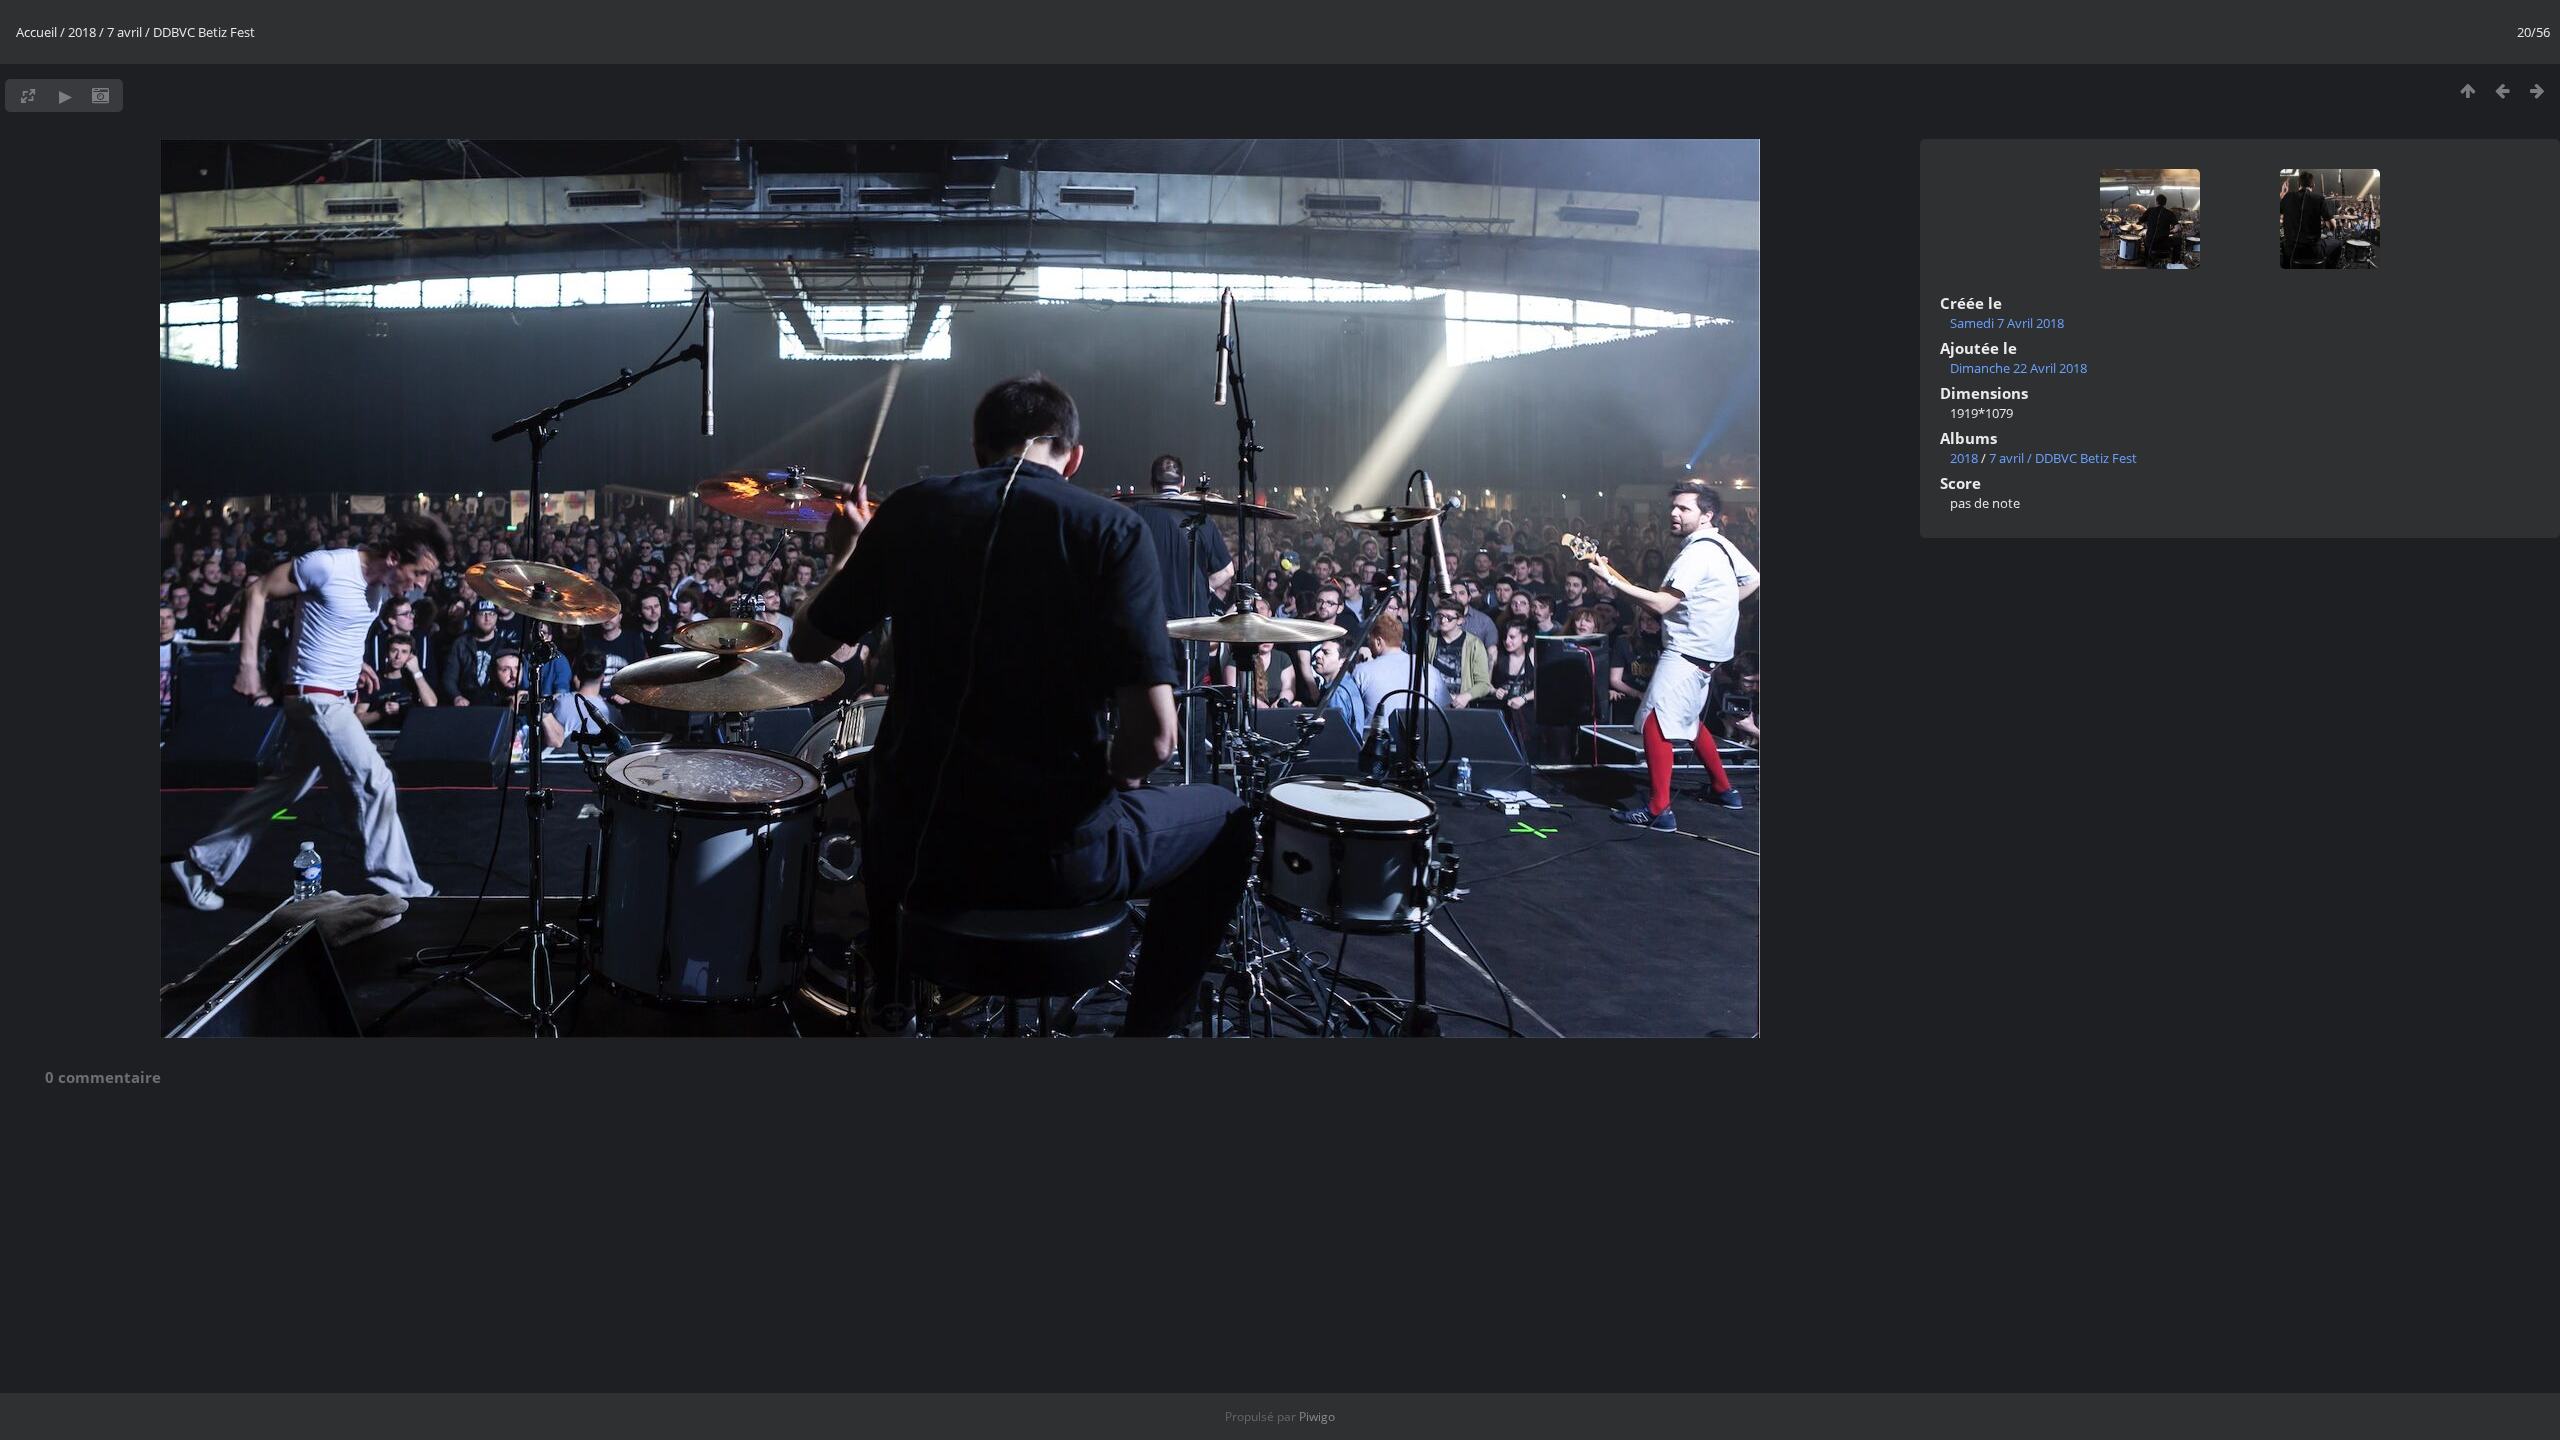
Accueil (36, 32)
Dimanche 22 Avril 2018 (2018, 368)
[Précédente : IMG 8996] (2502, 90)
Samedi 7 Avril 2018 (2007, 323)
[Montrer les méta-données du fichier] (100, 95)
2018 (82, 32)
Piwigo (1317, 1416)
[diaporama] (65, 95)
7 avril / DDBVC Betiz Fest (181, 32)
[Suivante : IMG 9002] (2537, 90)
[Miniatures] (2467, 90)
